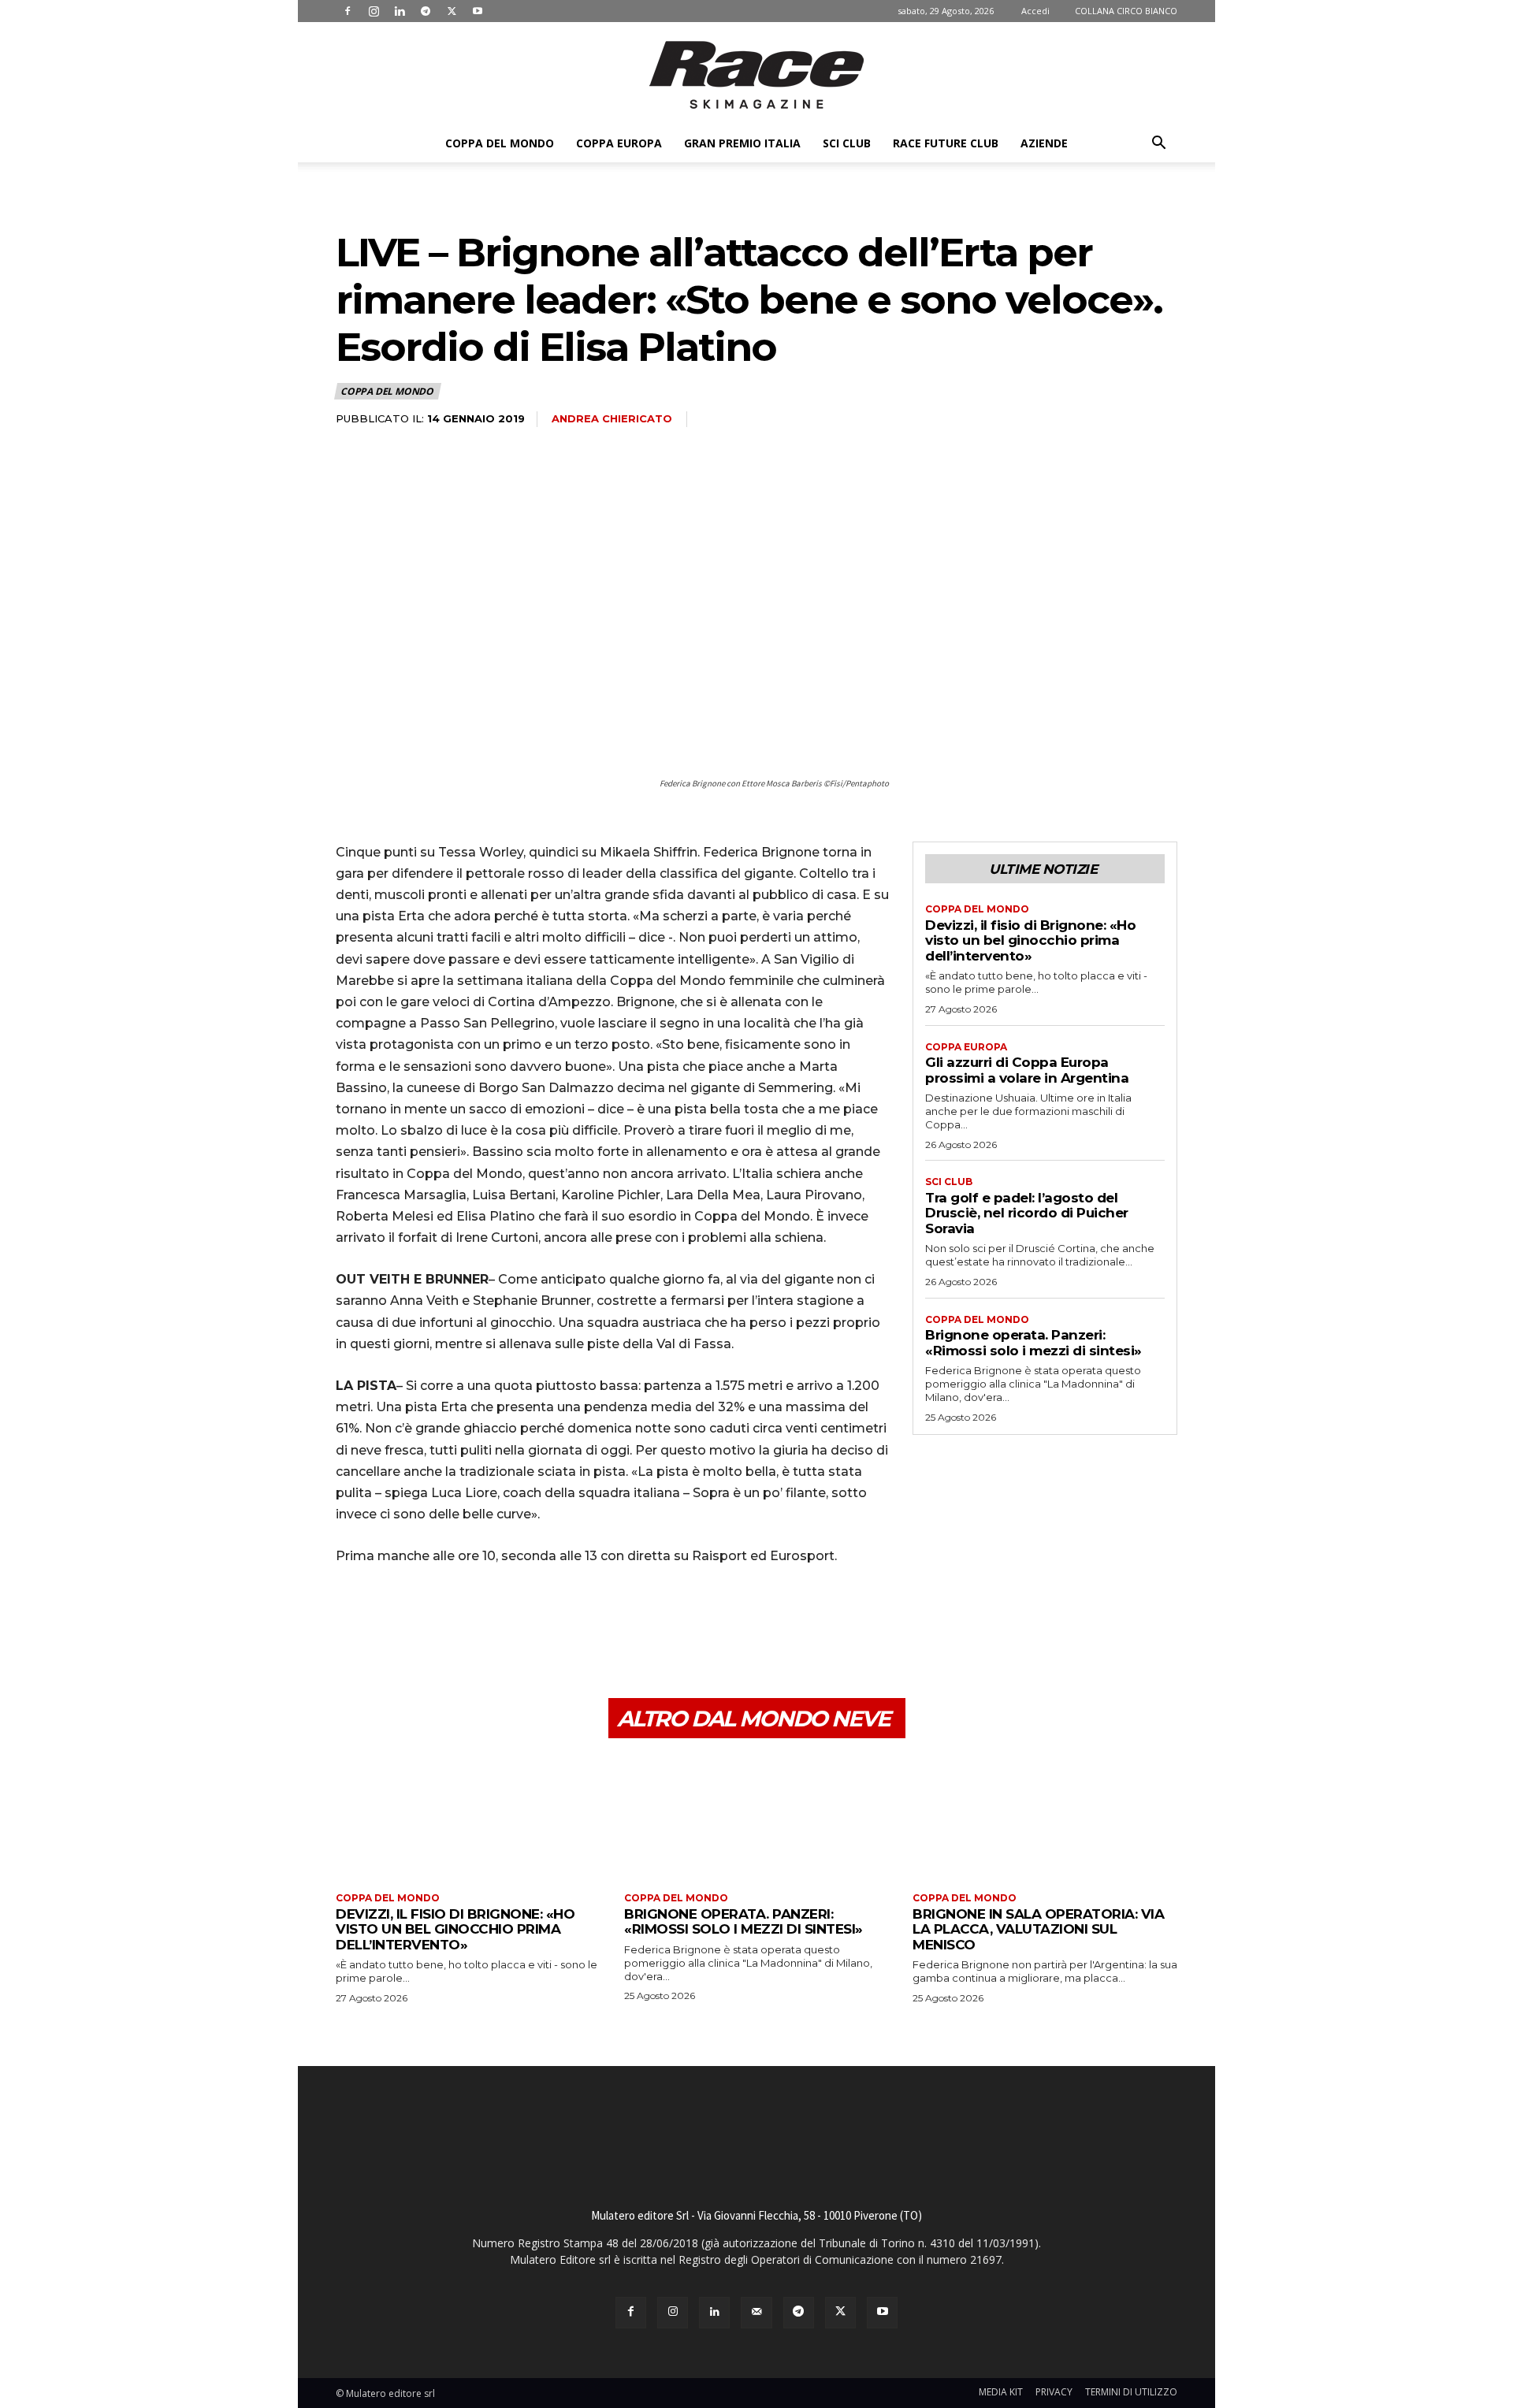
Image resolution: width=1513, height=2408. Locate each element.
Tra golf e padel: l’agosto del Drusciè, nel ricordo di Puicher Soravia (1027, 1213)
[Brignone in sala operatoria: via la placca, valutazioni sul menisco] (1045, 1817)
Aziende (1044, 143)
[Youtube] (478, 11)
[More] (497, 1623)
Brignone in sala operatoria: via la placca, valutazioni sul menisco (1038, 1929)
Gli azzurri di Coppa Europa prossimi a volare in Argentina (1027, 1070)
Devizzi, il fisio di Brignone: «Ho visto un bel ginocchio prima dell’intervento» (1030, 940)
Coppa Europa (619, 143)
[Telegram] (426, 11)
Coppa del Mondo (500, 143)
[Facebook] (348, 11)
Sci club (847, 143)
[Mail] (756, 2312)
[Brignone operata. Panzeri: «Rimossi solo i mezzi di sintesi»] (756, 1817)
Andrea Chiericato (612, 418)
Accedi (1035, 11)
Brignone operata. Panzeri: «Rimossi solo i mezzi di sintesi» (1033, 1343)
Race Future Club (946, 143)
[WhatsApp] (460, 1623)
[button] (1158, 145)
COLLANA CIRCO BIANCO (1126, 11)
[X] (452, 11)
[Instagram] (374, 11)
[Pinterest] (424, 1623)
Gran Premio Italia (742, 143)
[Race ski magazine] (756, 75)
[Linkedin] (400, 11)
